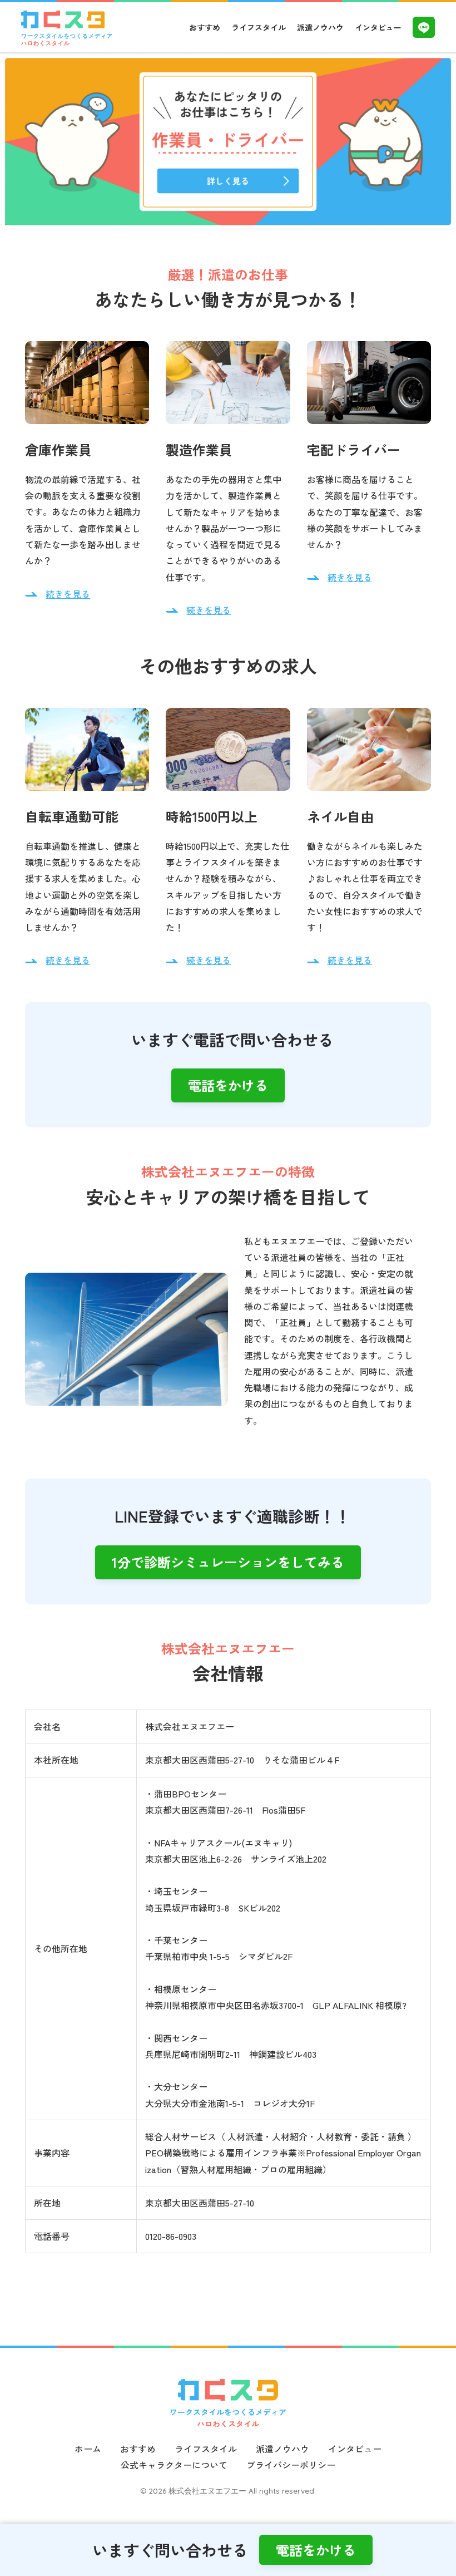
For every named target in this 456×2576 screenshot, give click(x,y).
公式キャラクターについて (174, 2465)
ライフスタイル (259, 27)
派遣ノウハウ (320, 27)
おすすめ (205, 27)
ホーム (88, 2449)
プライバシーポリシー (291, 2465)
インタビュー (378, 27)
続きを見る (68, 594)
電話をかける (228, 1085)
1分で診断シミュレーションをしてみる (228, 1562)
